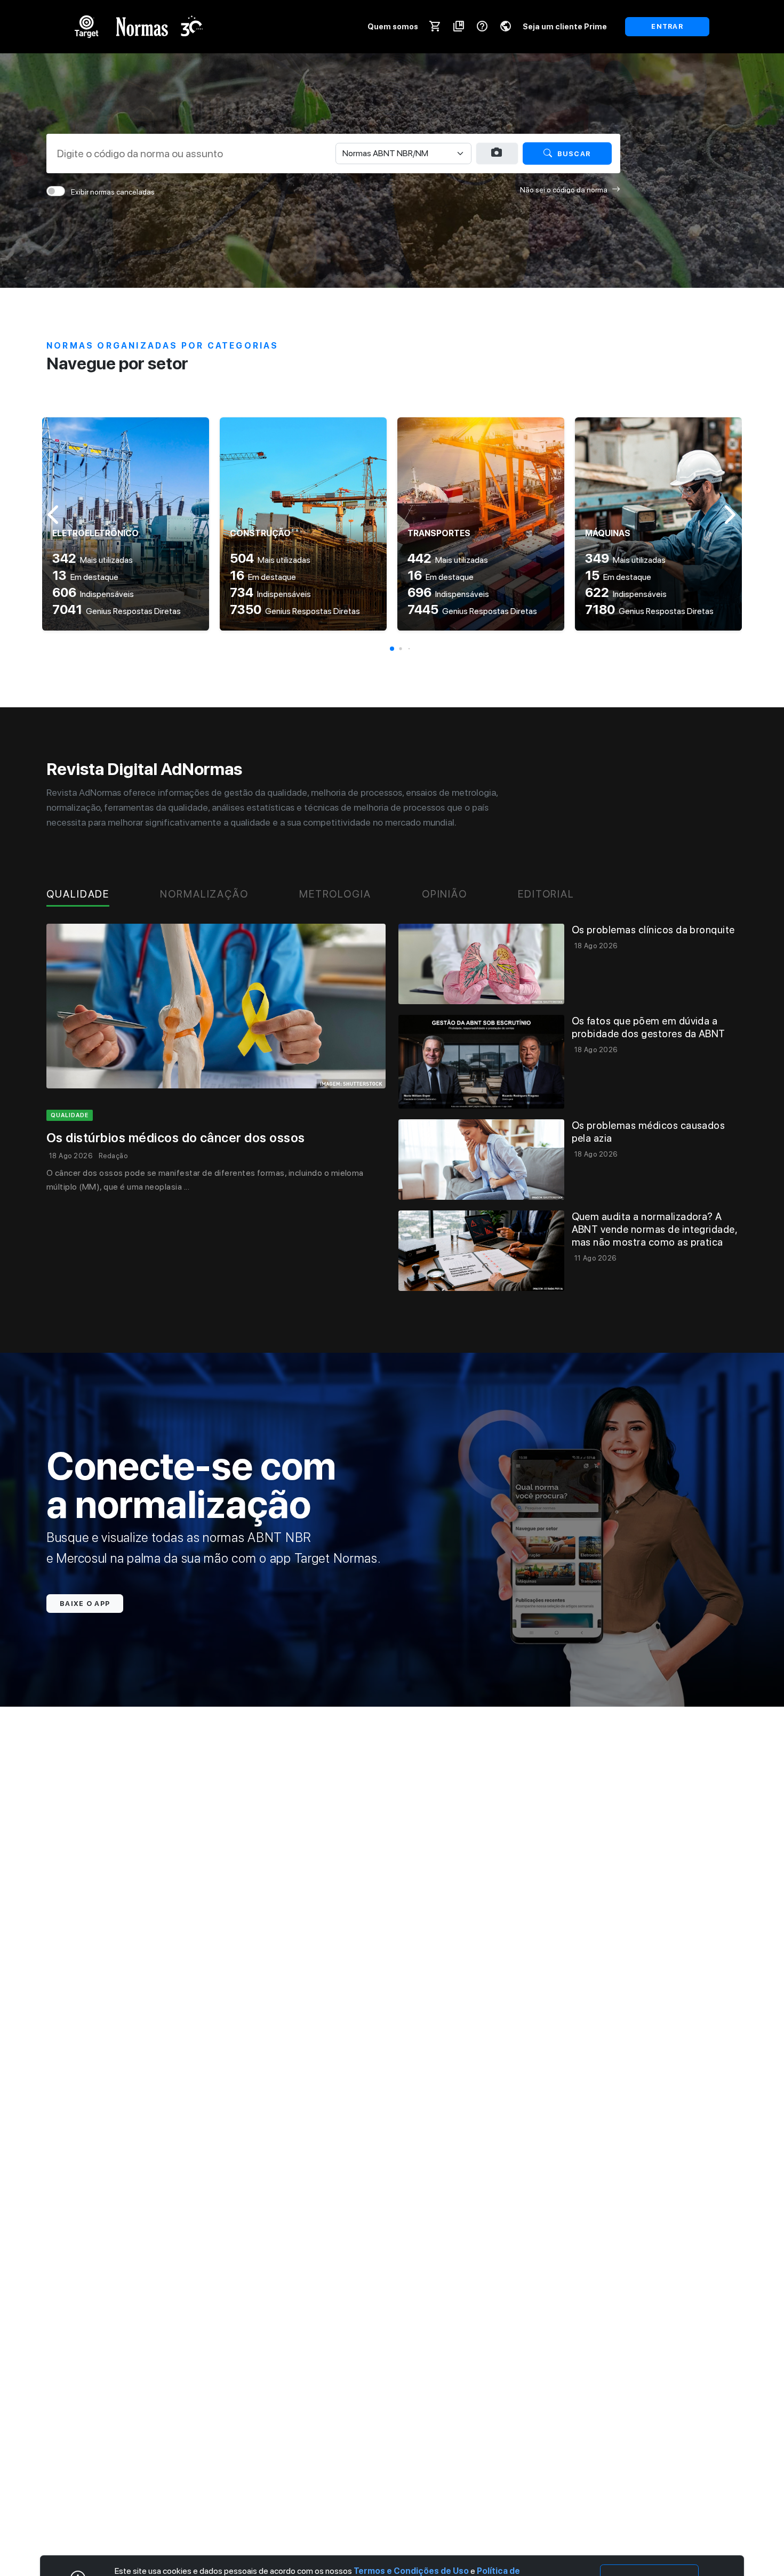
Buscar (574, 154)
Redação (113, 1156)
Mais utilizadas (93, 560)
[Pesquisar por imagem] (497, 153)
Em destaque (85, 577)
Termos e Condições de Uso (411, 2571)
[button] (392, 649)
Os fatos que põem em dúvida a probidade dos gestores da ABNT (649, 1027)
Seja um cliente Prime (565, 26)
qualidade (70, 1115)
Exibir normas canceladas (113, 192)
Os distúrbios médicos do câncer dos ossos (176, 1138)
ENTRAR (667, 26)
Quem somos (393, 26)
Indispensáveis (93, 594)
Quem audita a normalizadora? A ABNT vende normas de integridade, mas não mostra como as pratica (655, 1229)
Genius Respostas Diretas (117, 611)
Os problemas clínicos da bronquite (653, 930)
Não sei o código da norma (564, 190)
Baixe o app (85, 1604)
